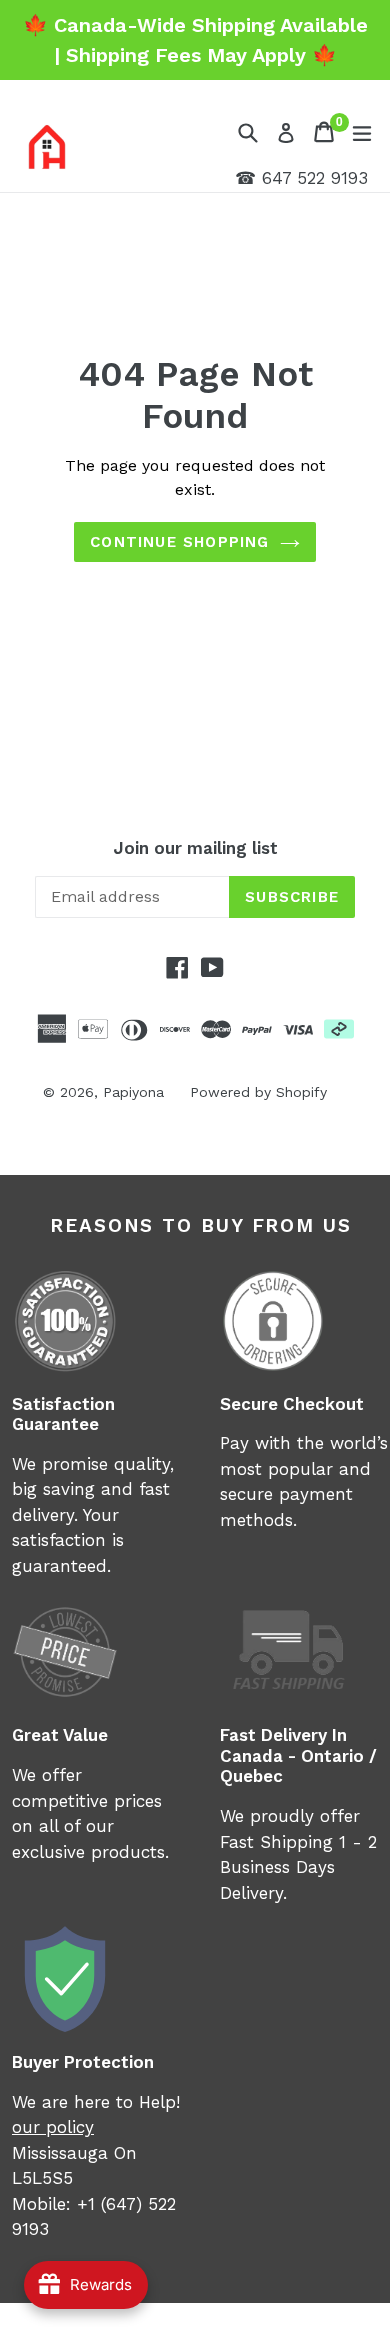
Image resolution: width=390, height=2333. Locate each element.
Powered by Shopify (258, 1092)
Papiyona (133, 1092)
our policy (53, 2127)
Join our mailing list (195, 848)
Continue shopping (179, 542)
